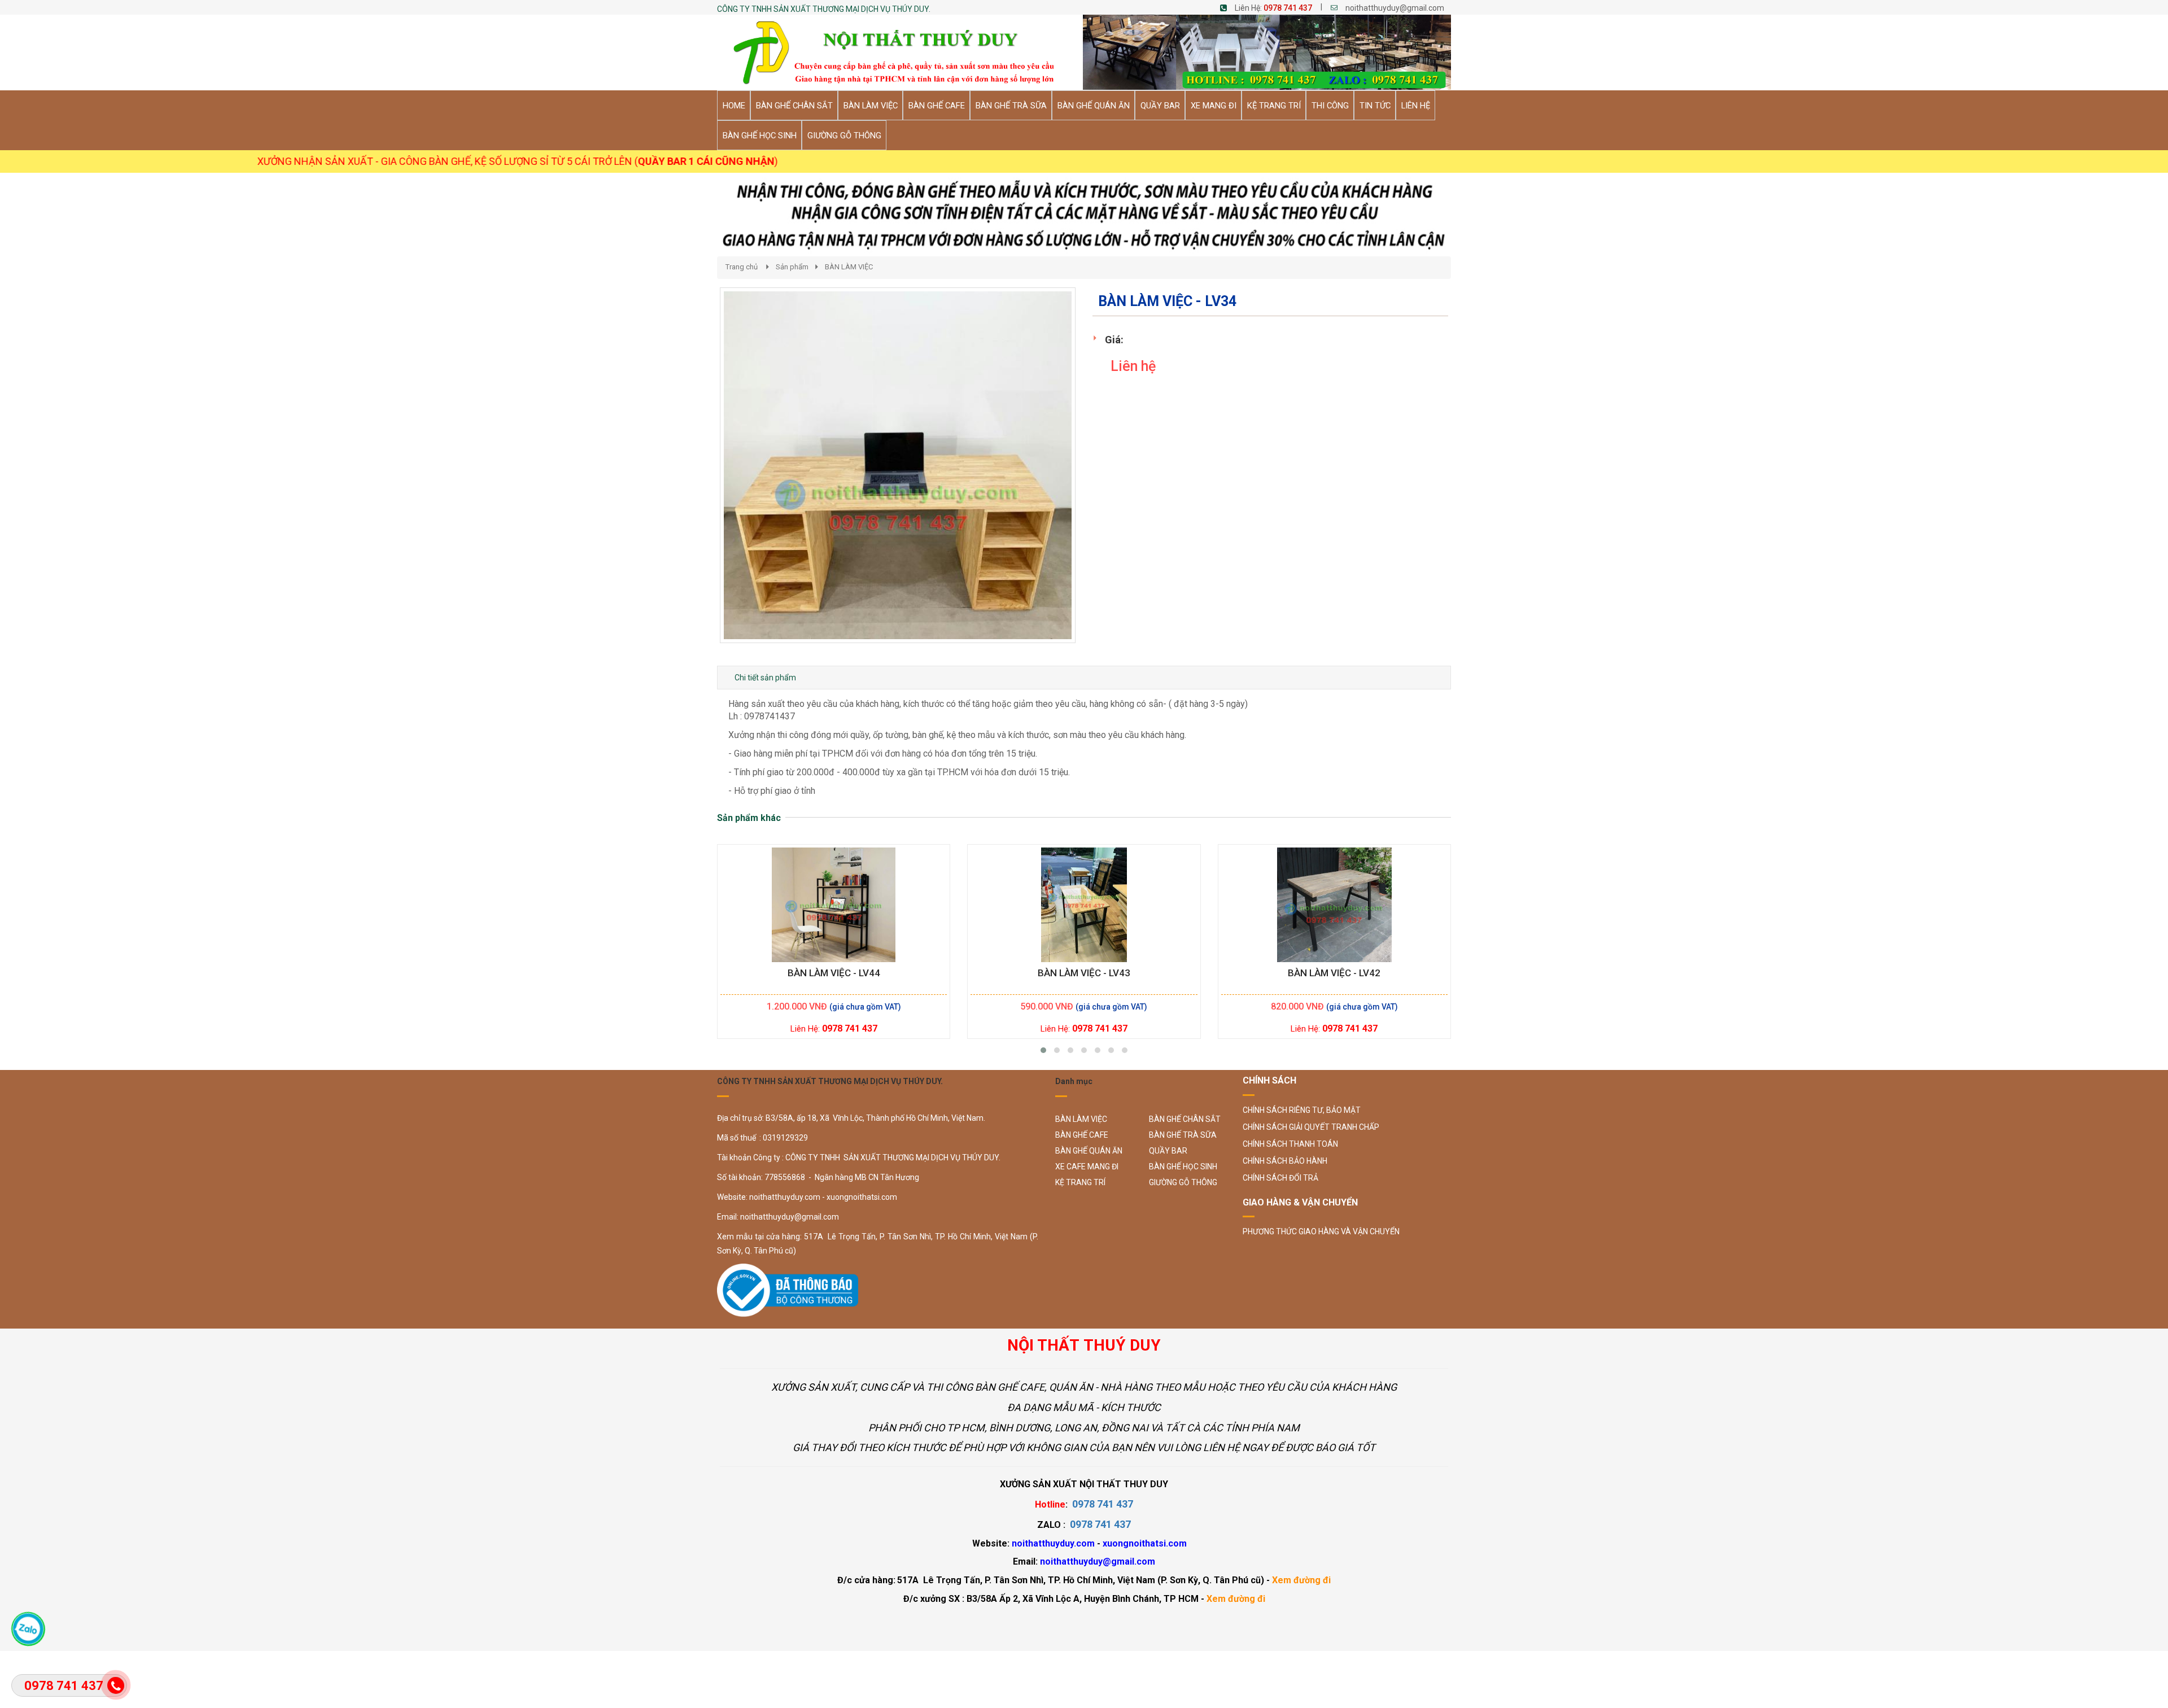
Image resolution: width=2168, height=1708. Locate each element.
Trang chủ (742, 267)
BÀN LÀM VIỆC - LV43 (1084, 973)
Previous (703, 477)
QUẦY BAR (1168, 1151)
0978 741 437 (1288, 8)
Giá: (1114, 340)
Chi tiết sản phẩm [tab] (765, 678)
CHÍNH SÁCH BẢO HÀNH (1285, 1161)
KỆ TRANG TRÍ (1080, 1182)
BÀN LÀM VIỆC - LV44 (834, 973)
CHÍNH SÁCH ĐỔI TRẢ (1280, 1178)
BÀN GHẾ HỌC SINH (1183, 1167)
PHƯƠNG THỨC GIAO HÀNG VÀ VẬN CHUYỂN (1321, 1231)
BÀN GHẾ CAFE (1082, 1135)
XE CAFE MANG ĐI (1087, 1167)
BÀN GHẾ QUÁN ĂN (1089, 1151)
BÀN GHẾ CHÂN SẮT (1185, 1119)
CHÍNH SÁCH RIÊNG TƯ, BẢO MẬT (1302, 1110)
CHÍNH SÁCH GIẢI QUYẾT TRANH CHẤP (1311, 1127)
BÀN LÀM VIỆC (849, 267)
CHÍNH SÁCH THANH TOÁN (1290, 1144)
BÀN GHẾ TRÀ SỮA (1183, 1135)
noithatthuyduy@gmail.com (1395, 8)
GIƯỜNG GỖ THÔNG (1183, 1182)
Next (1096, 477)
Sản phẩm (792, 267)
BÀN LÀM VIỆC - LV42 (1334, 973)
